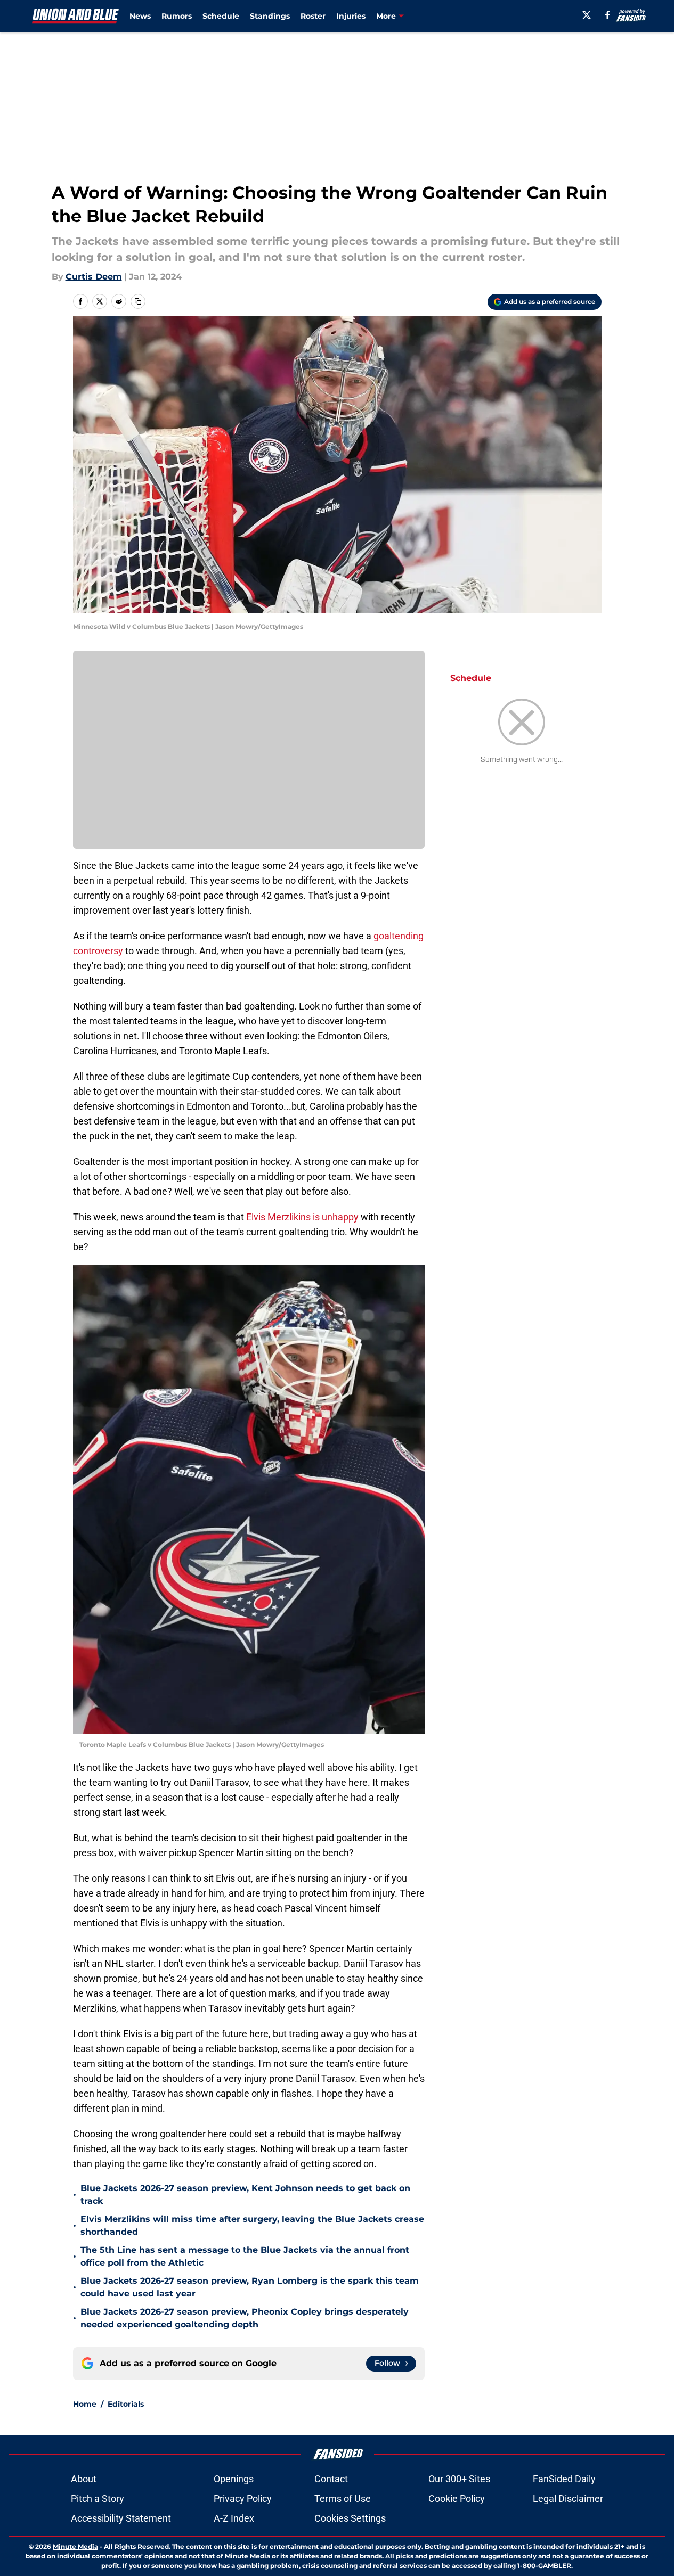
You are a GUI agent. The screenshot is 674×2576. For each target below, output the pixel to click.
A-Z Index (234, 2518)
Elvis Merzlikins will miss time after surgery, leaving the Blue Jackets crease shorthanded (252, 2225)
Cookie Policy (457, 2499)
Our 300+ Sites (459, 2479)
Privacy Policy (243, 2499)
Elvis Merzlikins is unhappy (303, 1217)
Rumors (177, 16)
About (84, 2479)
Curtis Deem (94, 277)
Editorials (126, 2404)
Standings (270, 16)
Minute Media (75, 2546)
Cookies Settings (350, 2518)
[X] (587, 15)
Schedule (221, 16)
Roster (313, 16)
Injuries (351, 16)
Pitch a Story (98, 2499)
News (140, 16)
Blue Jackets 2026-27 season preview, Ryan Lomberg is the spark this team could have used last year (250, 2287)
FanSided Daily (564, 2479)
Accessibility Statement (121, 2518)
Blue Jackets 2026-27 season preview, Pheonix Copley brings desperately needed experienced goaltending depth (245, 2318)
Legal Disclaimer (568, 2499)
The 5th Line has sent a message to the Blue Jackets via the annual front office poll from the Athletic (245, 2256)
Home (85, 2404)
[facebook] (608, 15)
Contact (331, 2479)
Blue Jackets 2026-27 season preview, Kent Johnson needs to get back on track (245, 2194)
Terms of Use (343, 2499)
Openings (234, 2479)
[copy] (138, 301)
